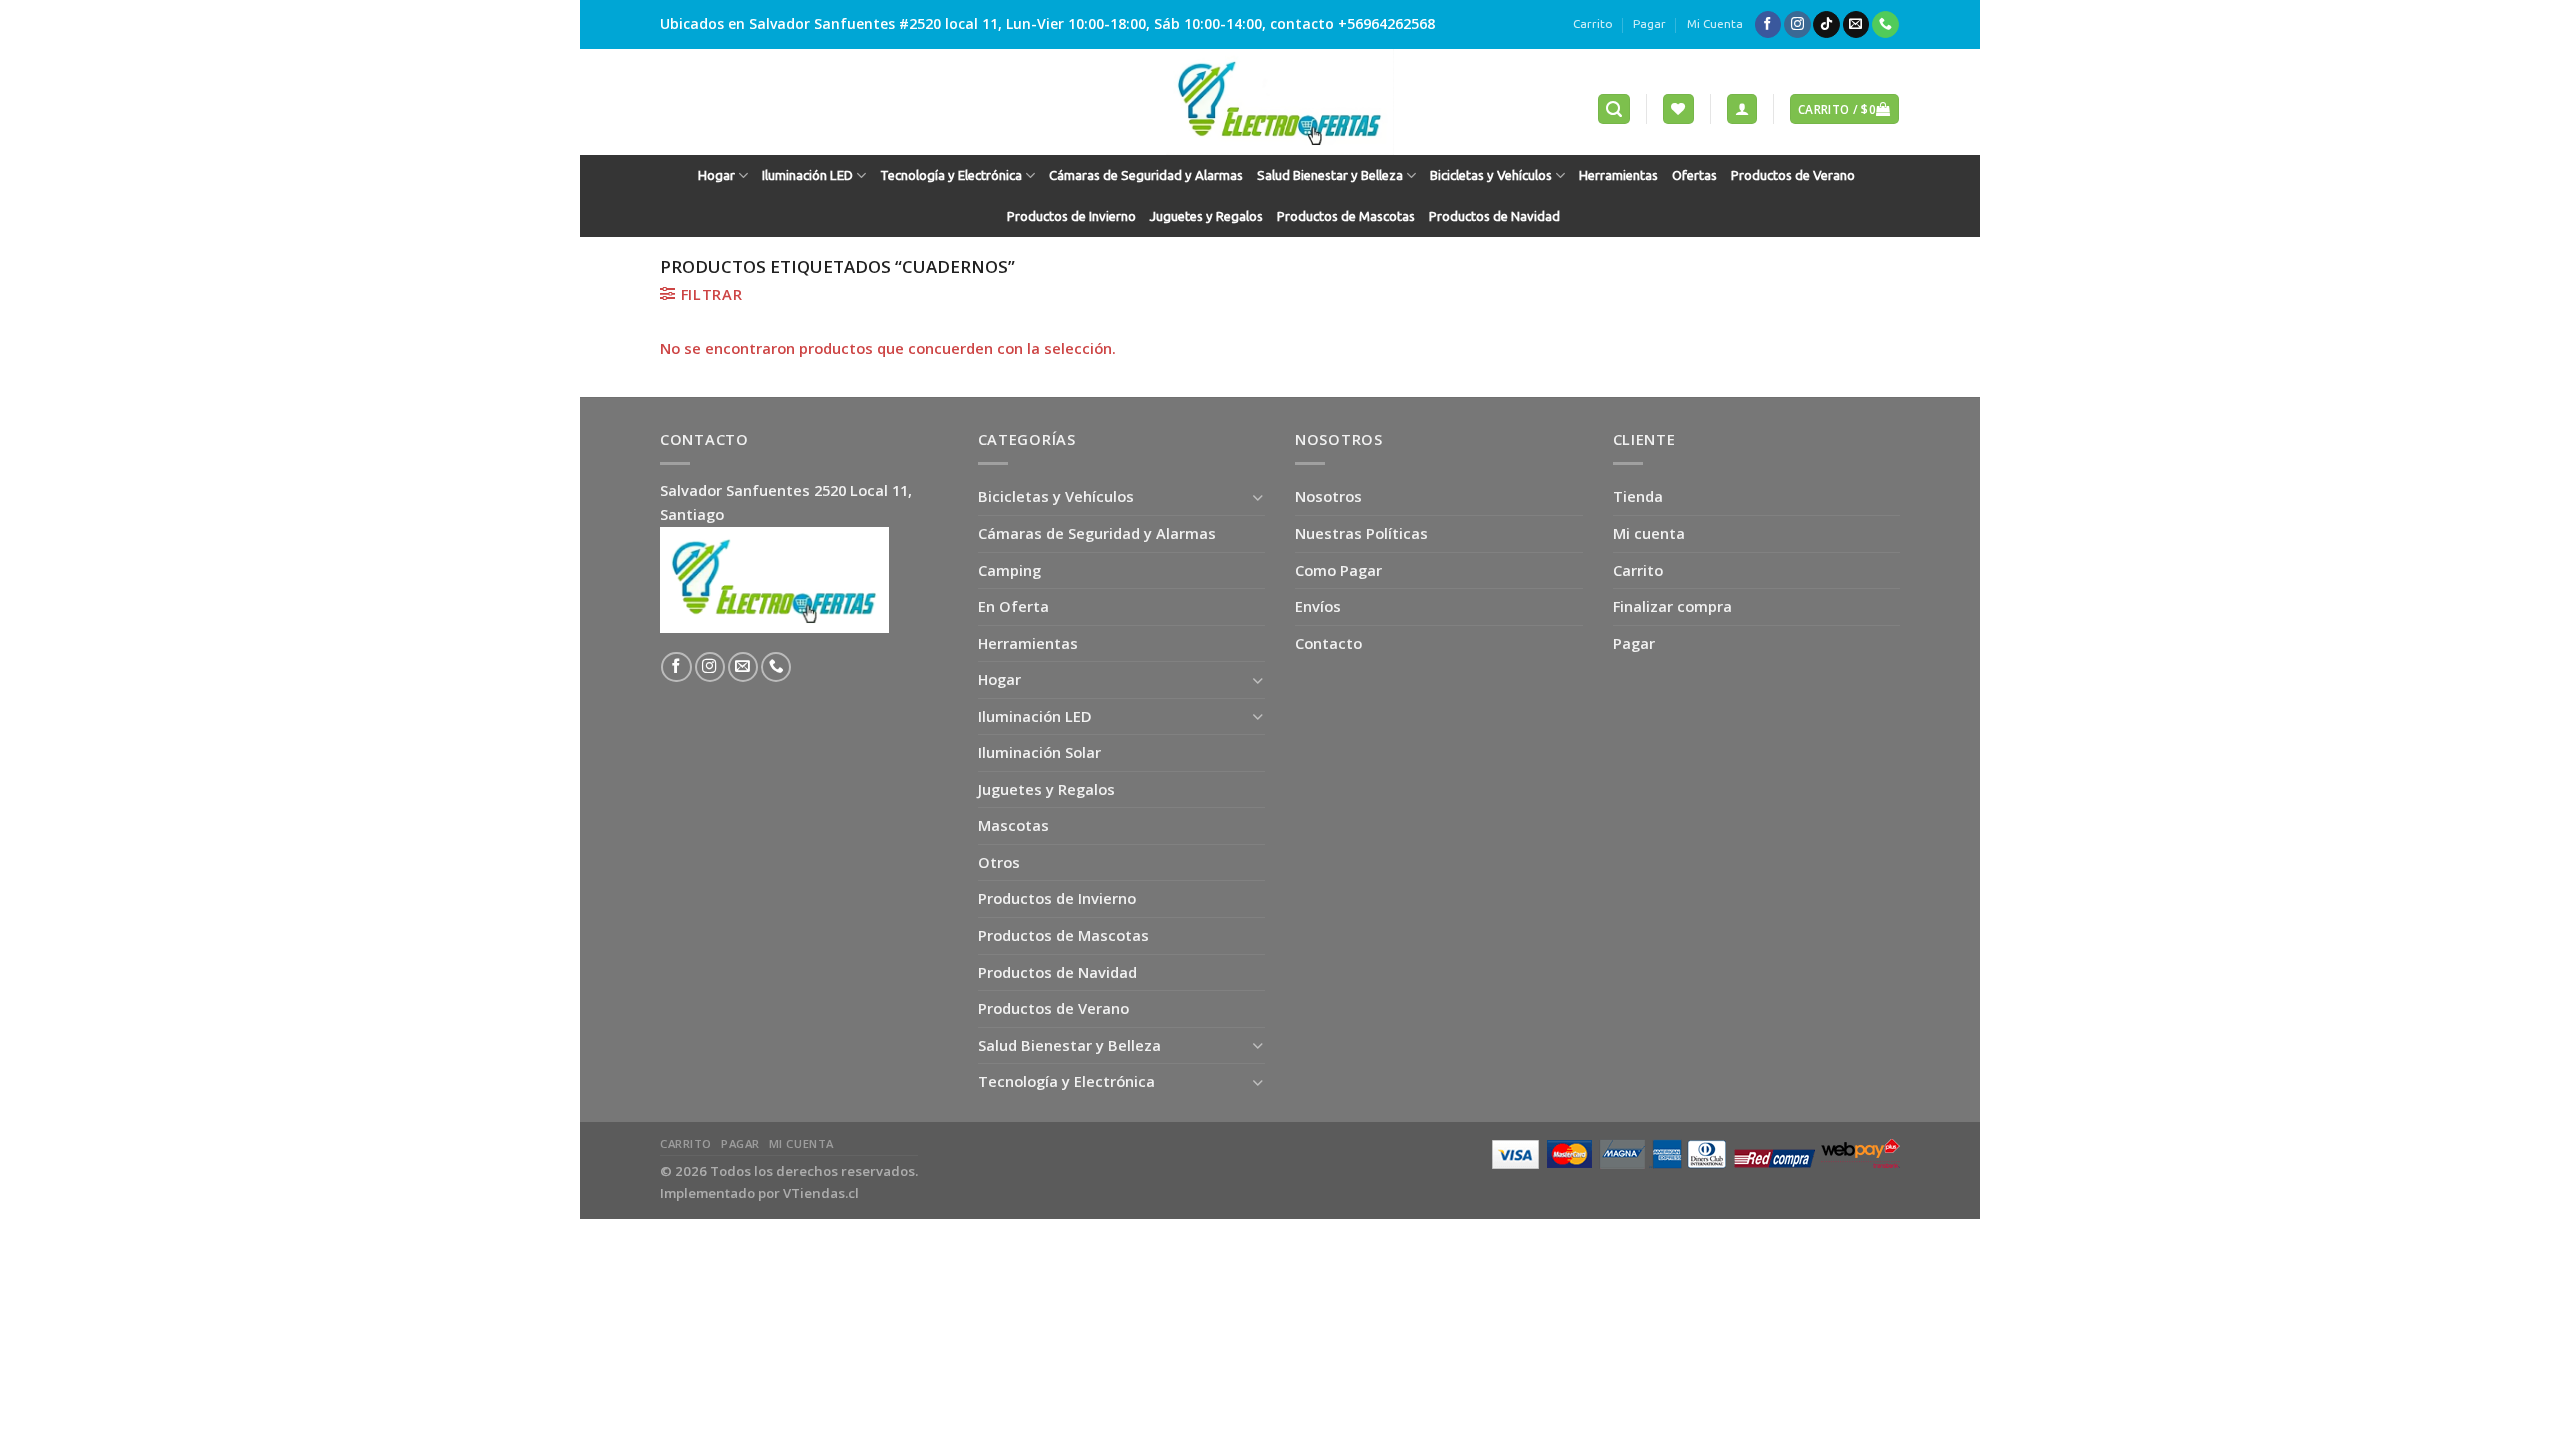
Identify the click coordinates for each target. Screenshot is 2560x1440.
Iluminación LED (807, 175)
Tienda (1638, 496)
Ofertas (1694, 175)
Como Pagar (1338, 570)
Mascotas (1013, 825)
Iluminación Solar (1039, 752)
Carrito (1593, 23)
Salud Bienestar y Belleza (1330, 175)
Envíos (1318, 606)
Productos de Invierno (1071, 216)
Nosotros (1328, 496)
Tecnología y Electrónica (951, 175)
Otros (999, 862)
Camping (1009, 570)
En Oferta (1013, 606)
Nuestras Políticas (1361, 533)
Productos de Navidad (1494, 216)
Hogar (716, 175)
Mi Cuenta (1715, 23)
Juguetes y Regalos (1206, 216)
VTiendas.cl (821, 1193)
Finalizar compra (1672, 606)
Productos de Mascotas (1346, 216)
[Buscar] (1614, 109)
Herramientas (1618, 175)
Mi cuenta (1649, 533)
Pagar (1649, 23)
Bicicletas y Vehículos (1491, 175)
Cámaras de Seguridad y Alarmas (1146, 175)
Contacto (1328, 643)
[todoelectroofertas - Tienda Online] (1280, 102)
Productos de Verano (1793, 175)
